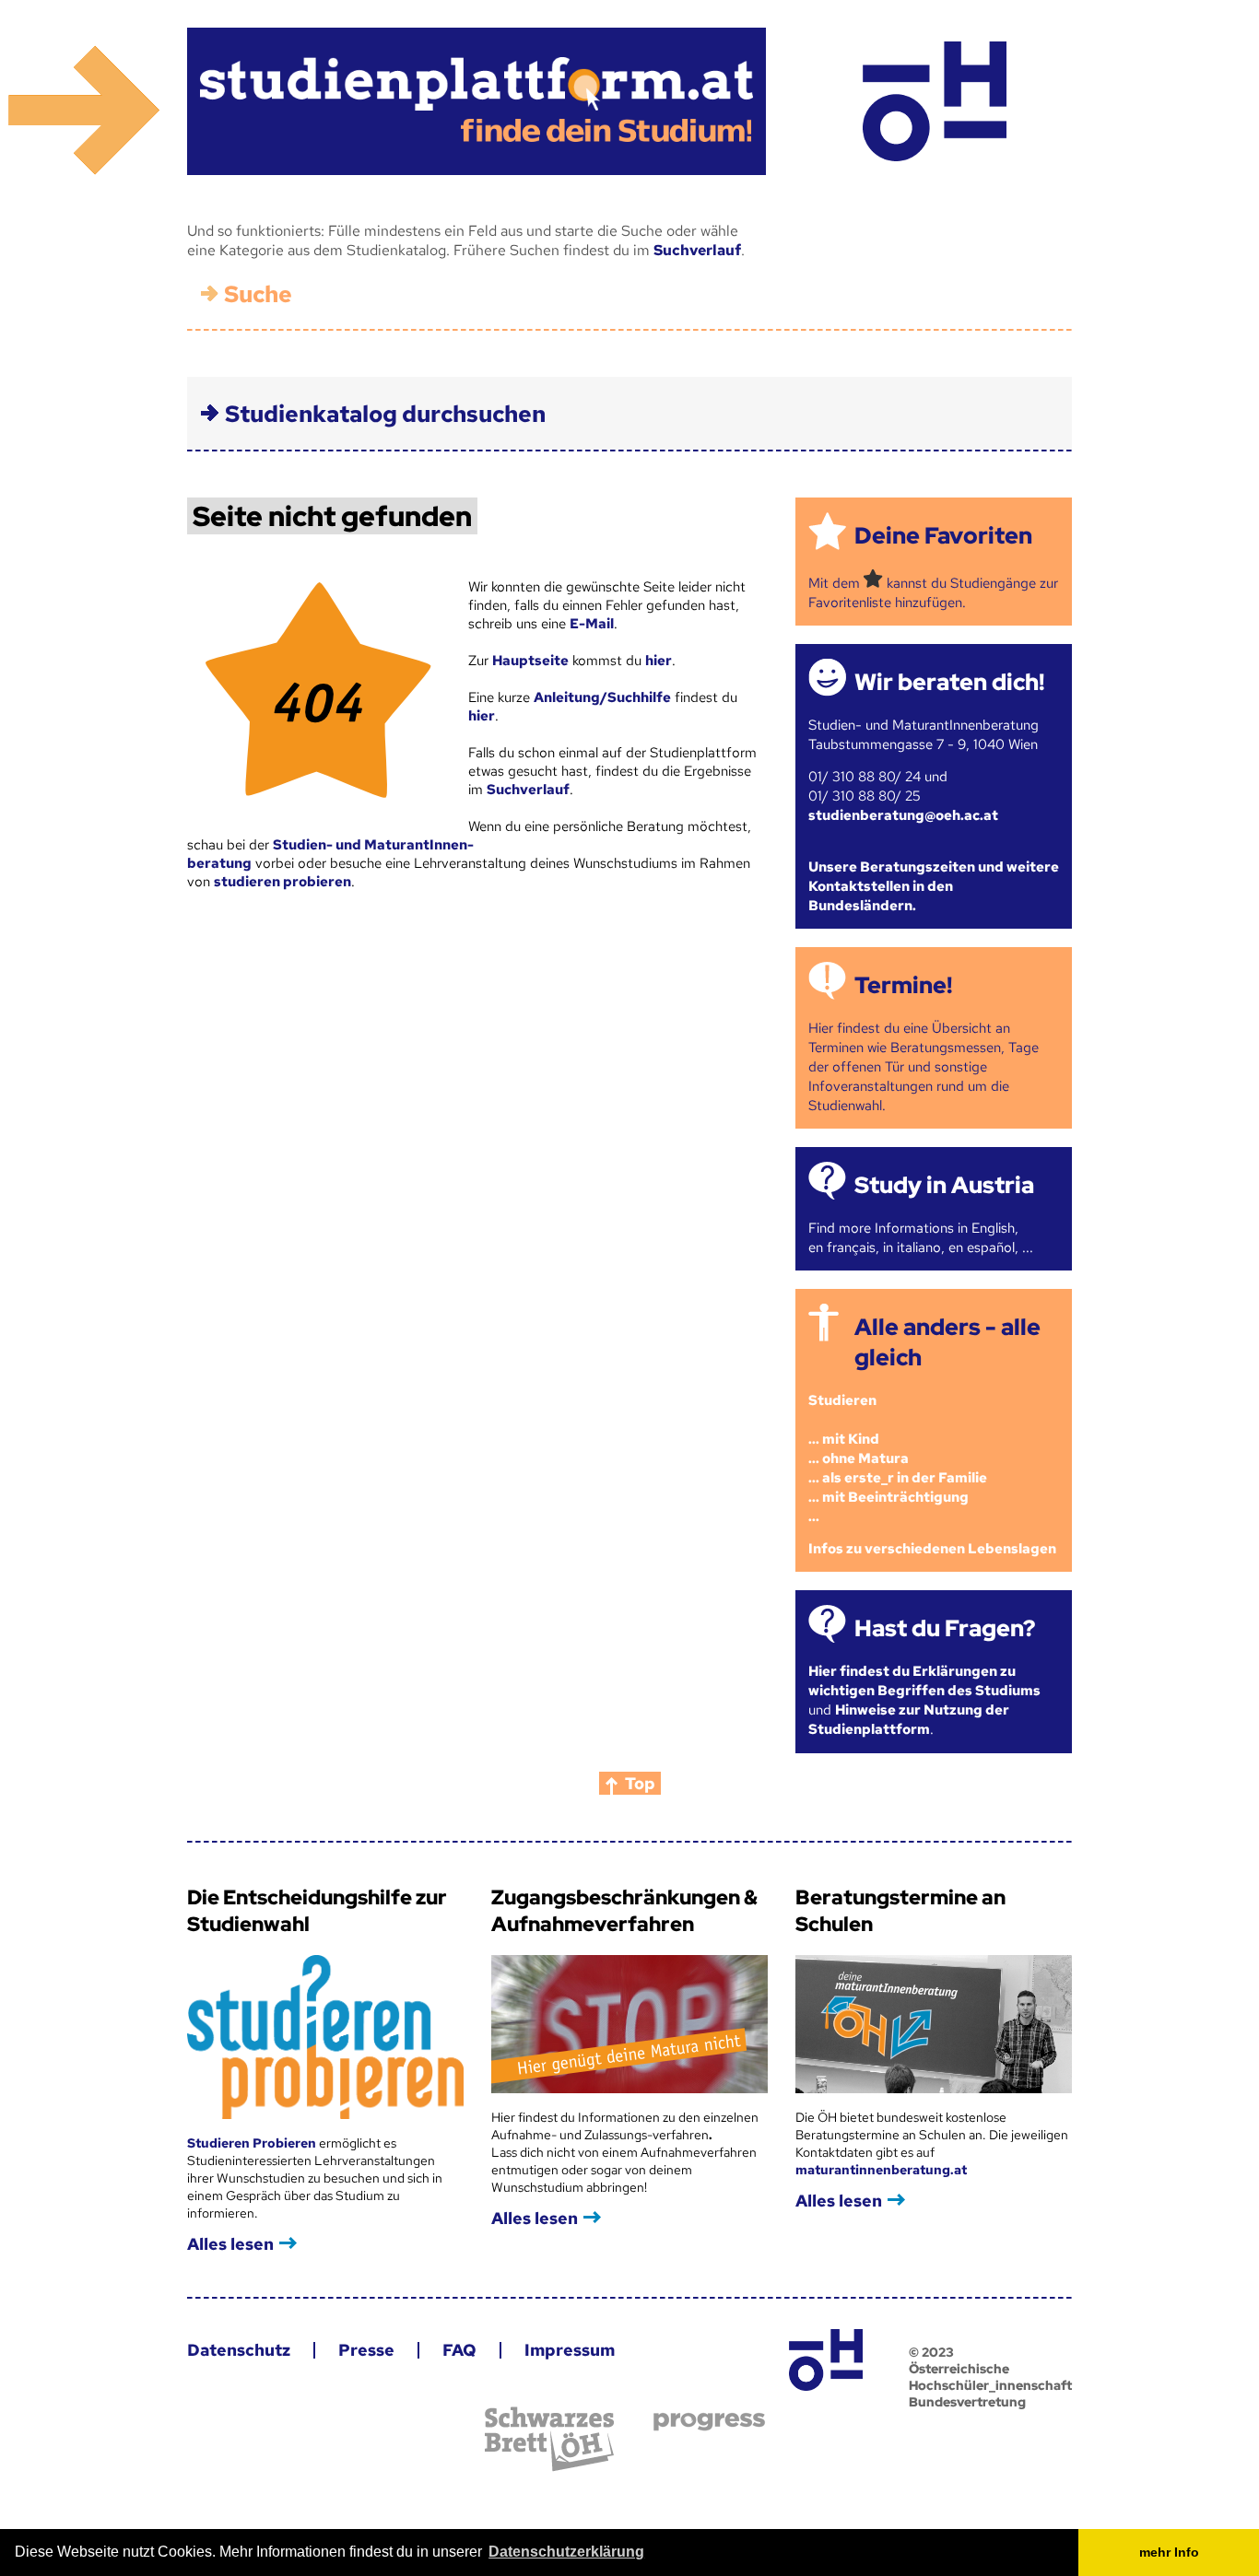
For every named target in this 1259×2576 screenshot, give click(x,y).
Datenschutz (239, 2350)
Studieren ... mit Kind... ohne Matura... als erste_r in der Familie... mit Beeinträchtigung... (898, 1458)
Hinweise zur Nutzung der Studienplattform (909, 1720)
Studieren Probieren (253, 2143)
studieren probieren (282, 882)
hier (659, 661)
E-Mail (592, 624)
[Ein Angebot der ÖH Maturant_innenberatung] (934, 101)
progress (709, 2422)
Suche (258, 294)
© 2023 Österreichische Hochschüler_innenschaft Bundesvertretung (990, 2377)
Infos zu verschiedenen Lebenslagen (932, 1549)
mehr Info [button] (1169, 2552)
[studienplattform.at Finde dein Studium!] (477, 101)
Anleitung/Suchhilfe (602, 697)
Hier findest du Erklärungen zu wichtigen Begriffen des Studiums (924, 1681)
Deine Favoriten (943, 536)
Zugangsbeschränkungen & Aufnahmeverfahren (624, 1911)
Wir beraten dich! (949, 682)
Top (640, 1783)
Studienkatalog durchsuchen (385, 414)
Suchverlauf (697, 250)
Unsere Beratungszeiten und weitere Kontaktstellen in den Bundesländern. (934, 886)
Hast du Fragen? (945, 1628)
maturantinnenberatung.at (881, 2170)
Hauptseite (530, 661)
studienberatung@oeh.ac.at (903, 815)
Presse (366, 2350)
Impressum (570, 2350)
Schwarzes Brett (549, 2439)
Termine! (903, 985)
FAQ (459, 2350)
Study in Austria (944, 1185)
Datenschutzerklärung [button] (566, 2552)
